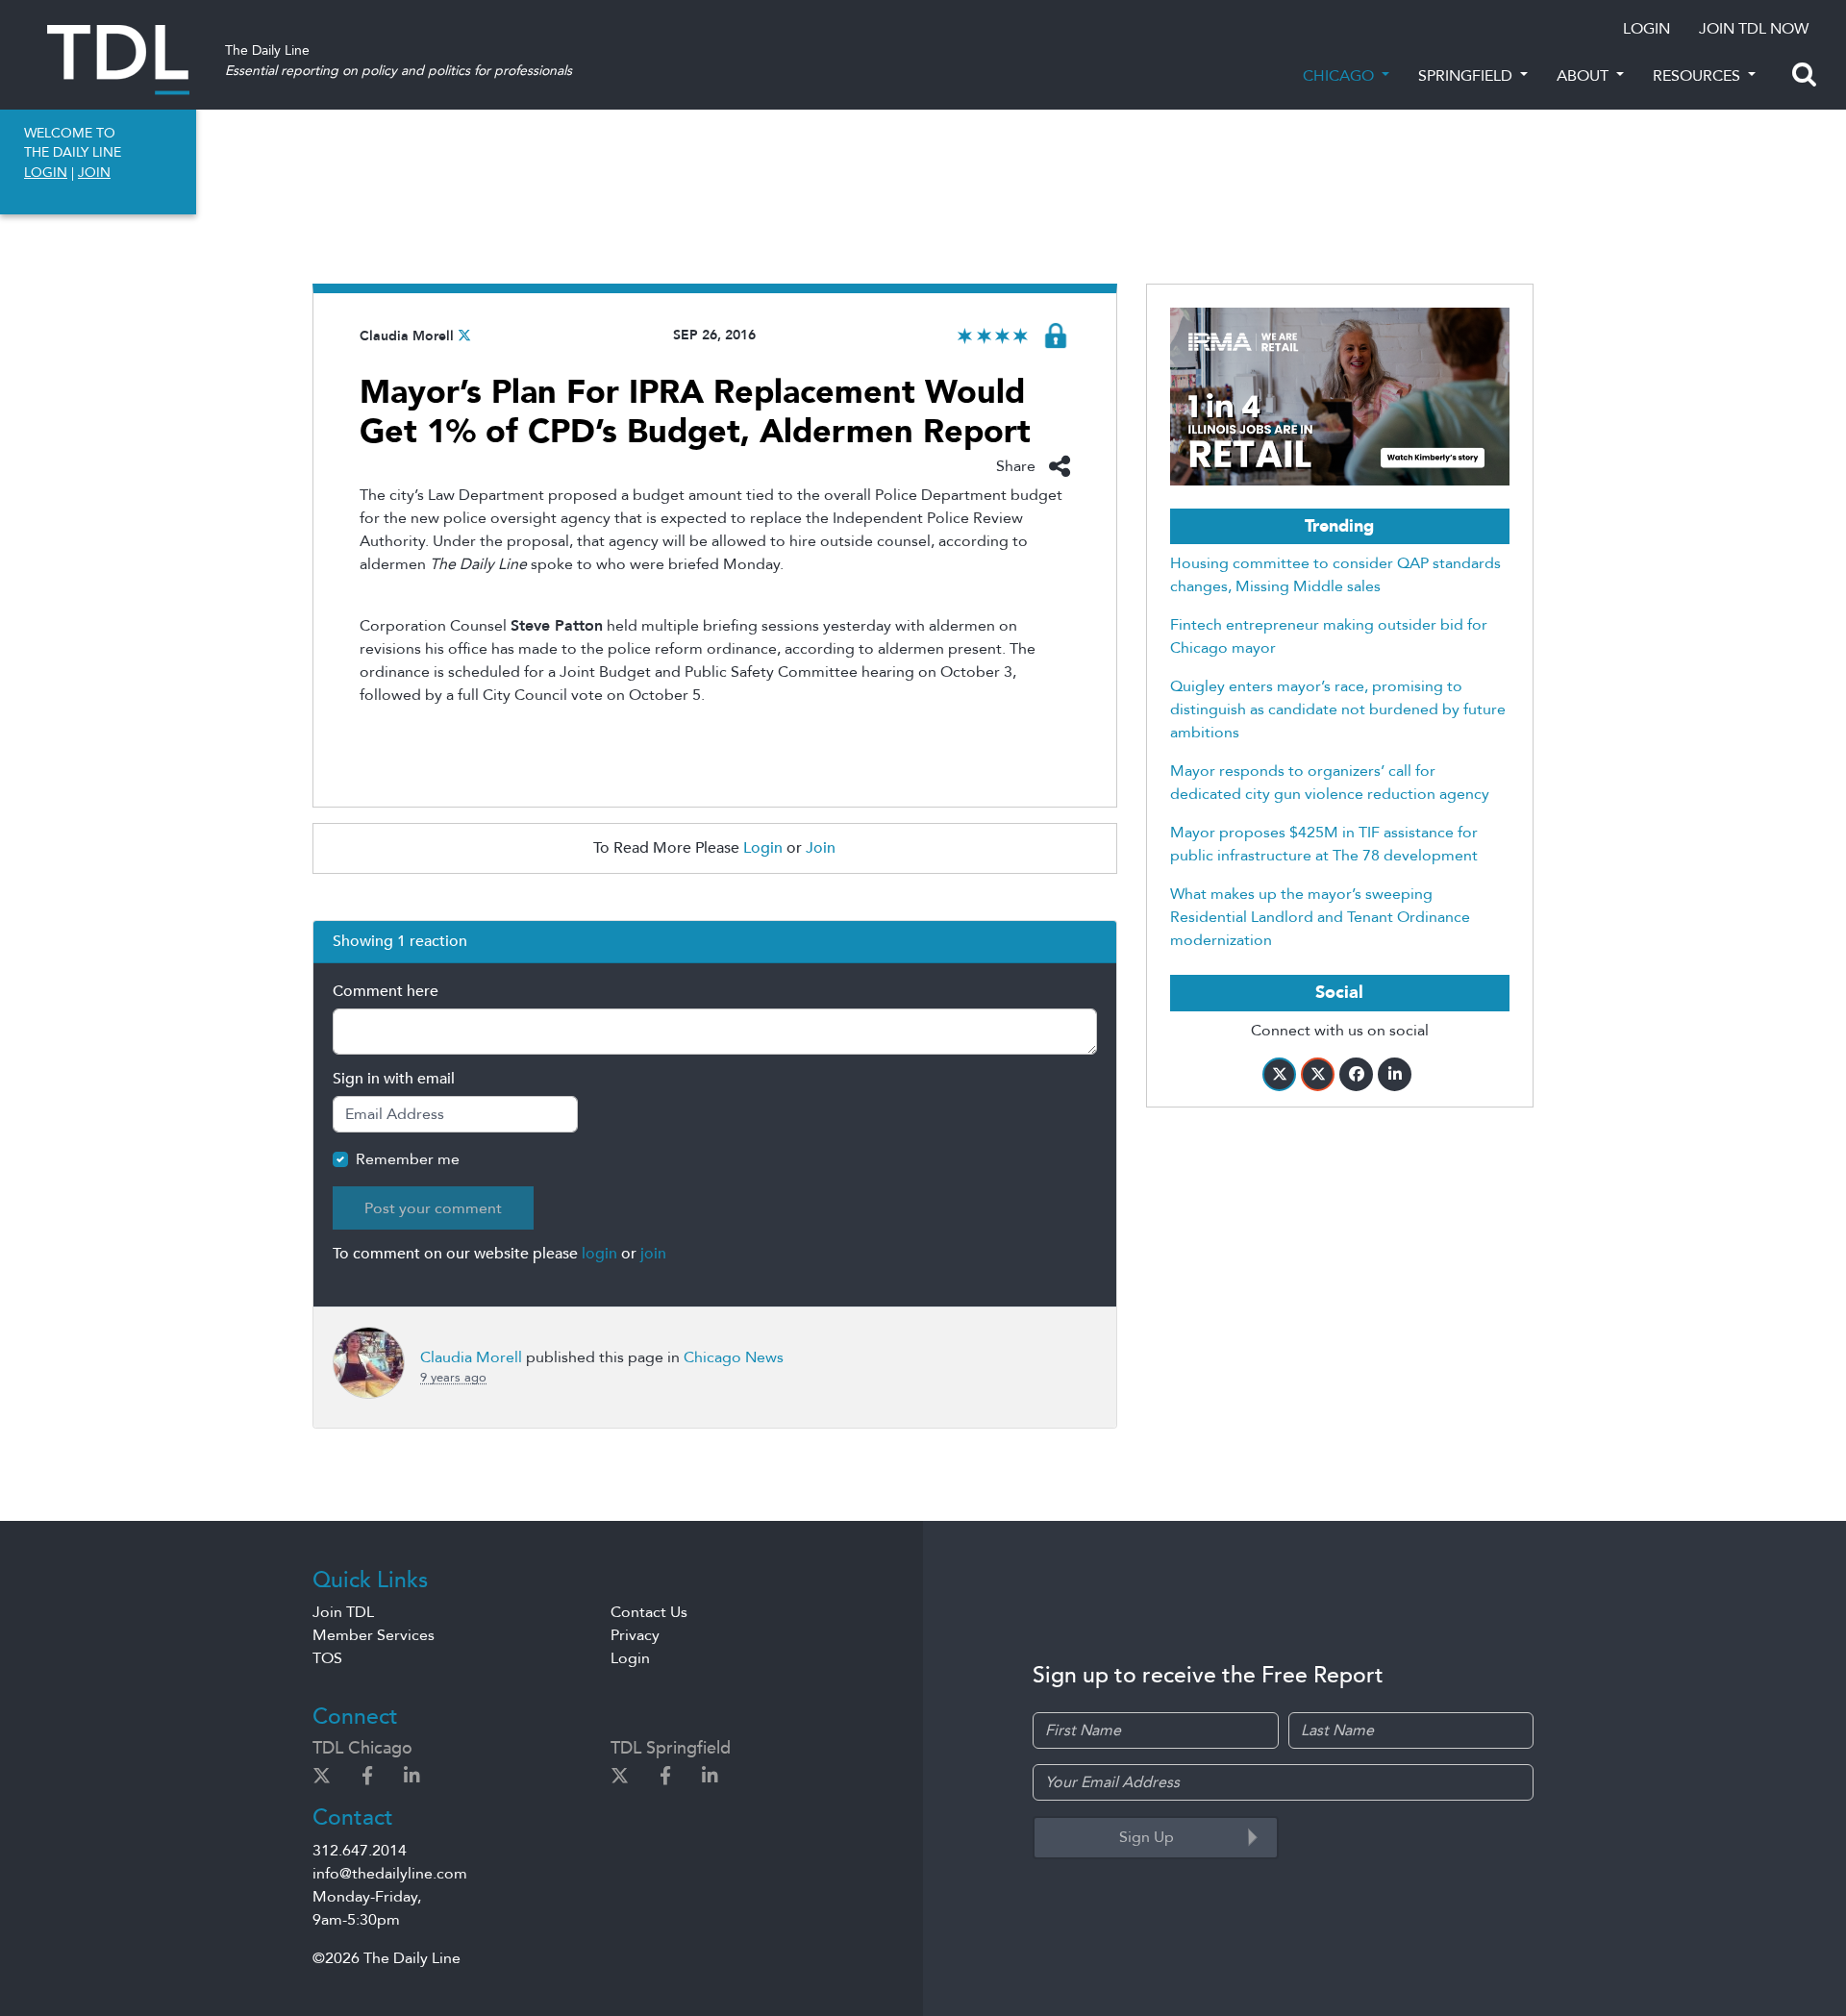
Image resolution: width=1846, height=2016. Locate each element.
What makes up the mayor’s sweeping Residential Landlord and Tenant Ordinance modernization (1320, 917)
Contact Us (649, 1612)
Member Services (374, 1635)
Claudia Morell (407, 336)
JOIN (94, 173)
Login (763, 848)
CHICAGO (1340, 76)
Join (821, 848)
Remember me (408, 1159)
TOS (327, 1658)
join (653, 1254)
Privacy (635, 1635)
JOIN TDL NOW (1754, 29)
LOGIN (1646, 29)
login (599, 1254)
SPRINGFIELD (1467, 76)
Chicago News (734, 1357)
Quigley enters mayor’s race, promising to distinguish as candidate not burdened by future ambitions (1338, 709)
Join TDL (343, 1612)
